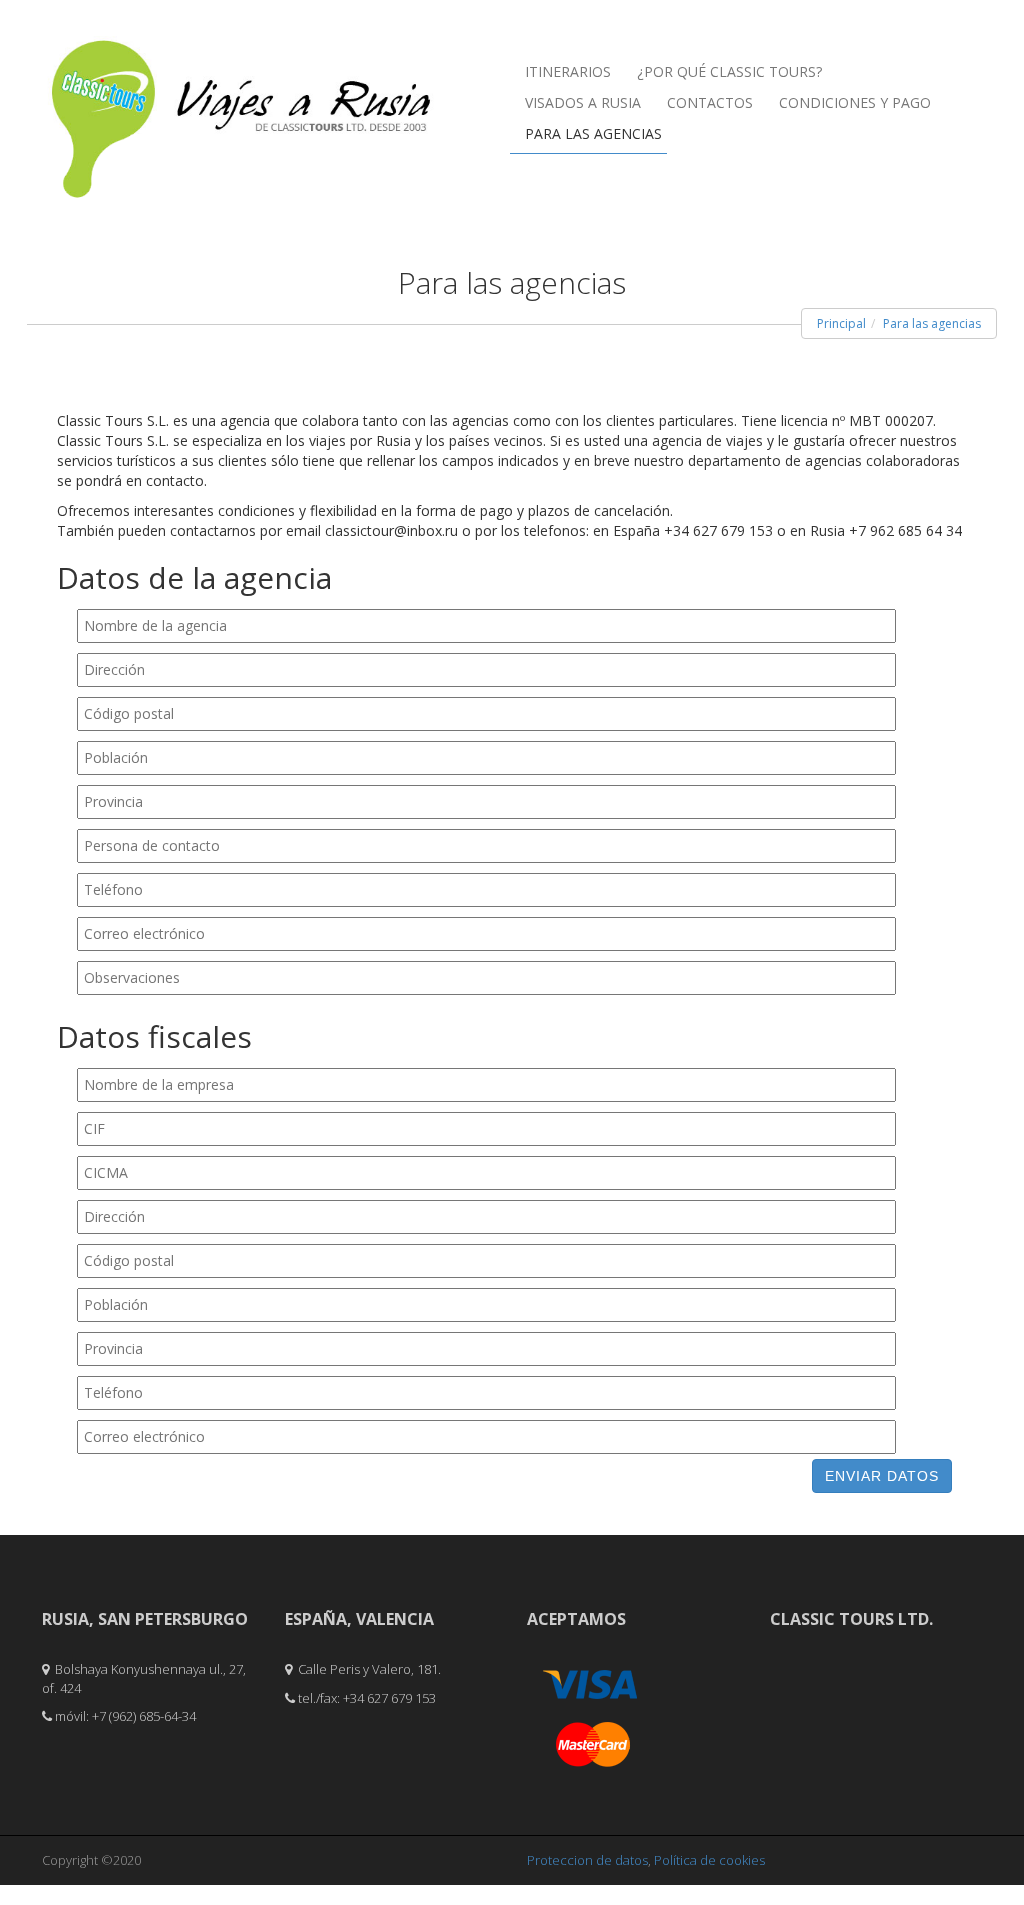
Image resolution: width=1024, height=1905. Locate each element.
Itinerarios (568, 71)
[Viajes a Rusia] (242, 81)
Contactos (710, 102)
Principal (841, 323)
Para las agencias (593, 133)
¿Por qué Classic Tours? (729, 71)
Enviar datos (882, 1476)
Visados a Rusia (583, 102)
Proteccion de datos (587, 1860)
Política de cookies (709, 1860)
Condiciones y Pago (855, 102)
